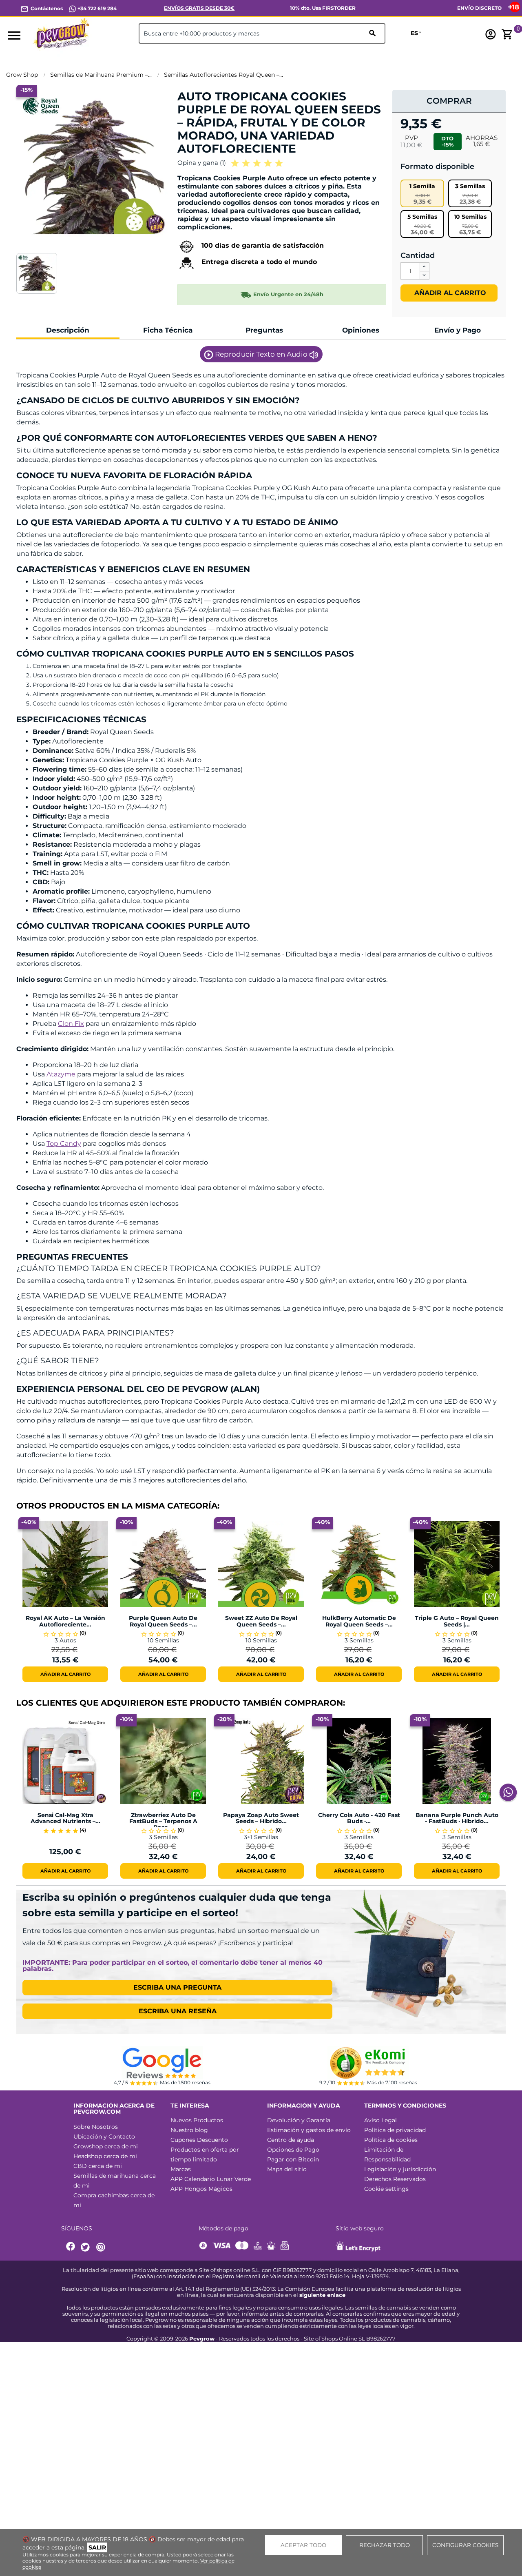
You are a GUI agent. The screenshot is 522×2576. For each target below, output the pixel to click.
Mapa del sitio (287, 2169)
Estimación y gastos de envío (309, 2130)
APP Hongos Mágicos (201, 2189)
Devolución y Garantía (299, 2120)
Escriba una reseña (178, 2011)
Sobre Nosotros (96, 2127)
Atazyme (61, 1074)
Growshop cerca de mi (106, 2146)
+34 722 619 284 (96, 8)
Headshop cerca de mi (105, 2156)
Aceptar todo (303, 2545)
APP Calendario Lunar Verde (211, 2179)
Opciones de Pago (293, 2150)
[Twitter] (86, 2247)
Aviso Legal (380, 2120)
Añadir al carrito (449, 293)
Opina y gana (202, 163)
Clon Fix (71, 1024)
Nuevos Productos (197, 2120)
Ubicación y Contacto (104, 2137)
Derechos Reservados (395, 2179)
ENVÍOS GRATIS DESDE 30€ (199, 8)
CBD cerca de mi (98, 2166)
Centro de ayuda (291, 2140)
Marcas (181, 2169)
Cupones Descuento (199, 2140)
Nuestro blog (189, 2130)
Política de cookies (391, 2140)
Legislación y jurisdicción (400, 2169)
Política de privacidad (395, 2130)
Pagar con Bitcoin (293, 2159)
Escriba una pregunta (177, 1987)
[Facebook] (71, 2247)
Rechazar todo (385, 2545)
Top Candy (64, 1144)
